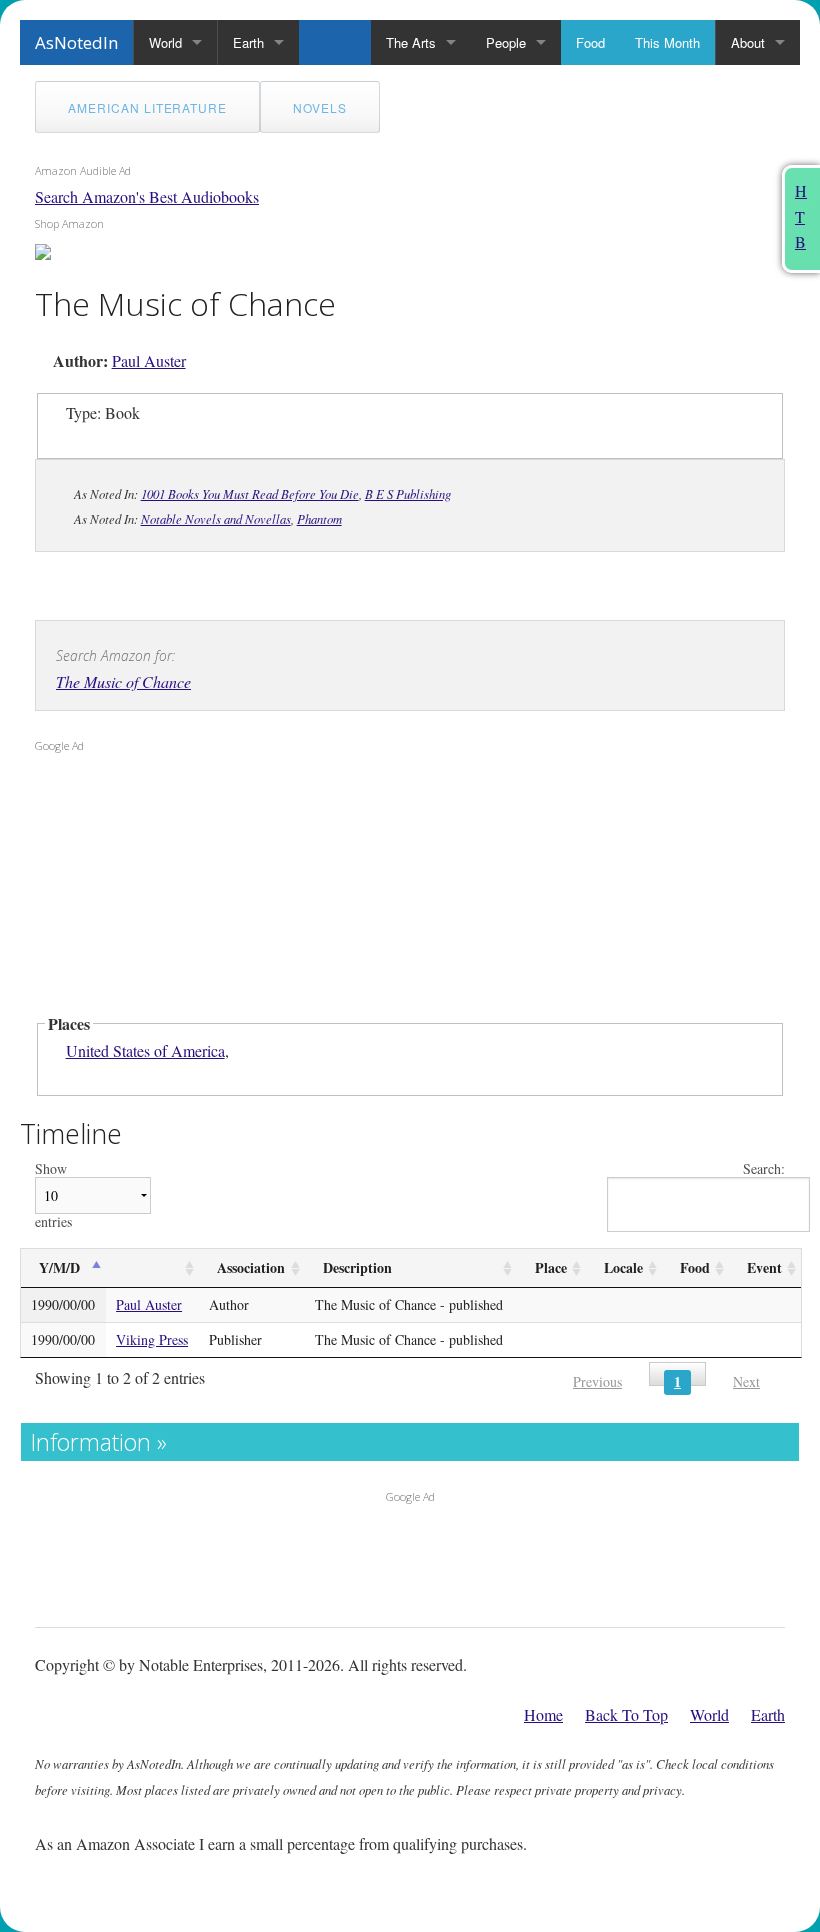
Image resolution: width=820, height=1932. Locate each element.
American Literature (147, 107)
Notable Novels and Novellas (216, 518)
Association (251, 1267)
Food (590, 42)
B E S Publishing (408, 493)
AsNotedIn (76, 42)
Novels (320, 107)
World (165, 42)
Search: (764, 1169)
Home (543, 1714)
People (506, 42)
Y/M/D (59, 1267)
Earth (248, 42)
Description (357, 1267)
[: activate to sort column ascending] (152, 1268)
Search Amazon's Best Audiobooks (147, 196)
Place (551, 1267)
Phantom (319, 518)
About (748, 42)
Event (764, 1267)
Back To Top (626, 1714)
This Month (667, 42)
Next (746, 1381)
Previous (597, 1381)
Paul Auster (149, 360)
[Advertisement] (160, 889)
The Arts (411, 42)
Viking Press (152, 1339)
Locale (623, 1267)
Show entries (53, 1195)
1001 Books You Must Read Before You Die (250, 493)
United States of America (145, 1050)
